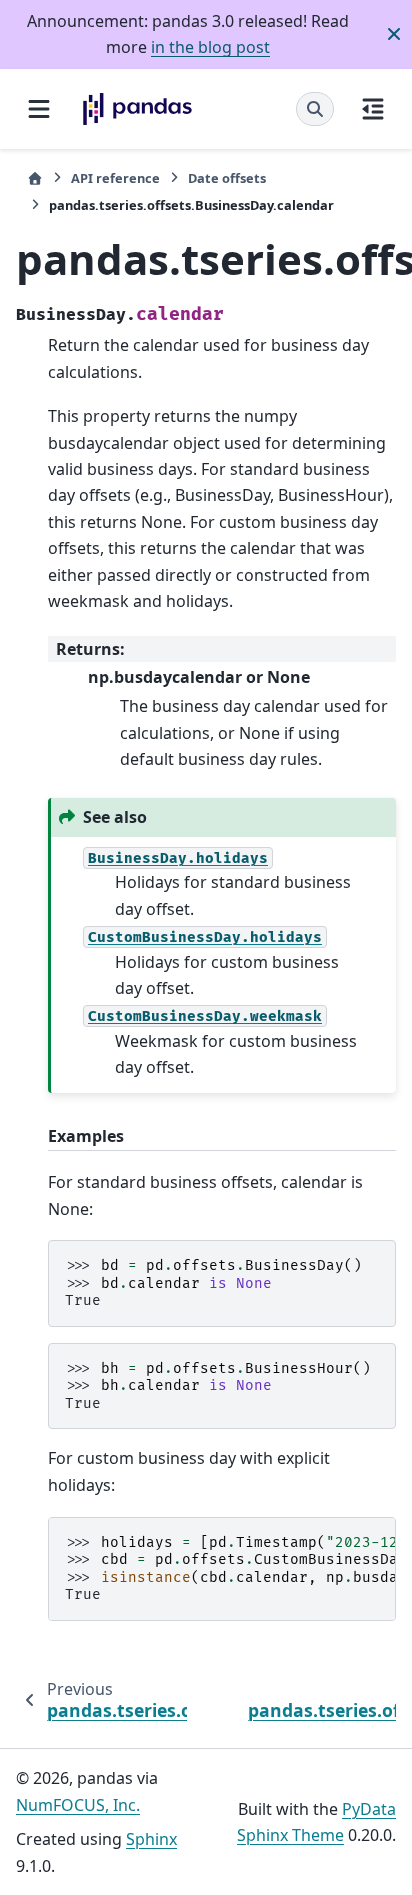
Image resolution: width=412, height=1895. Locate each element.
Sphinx (151, 1839)
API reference (115, 178)
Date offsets (227, 178)
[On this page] (373, 109)
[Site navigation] (39, 109)
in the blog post (210, 47)
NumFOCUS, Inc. (78, 1805)
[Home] (35, 178)
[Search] (315, 109)
